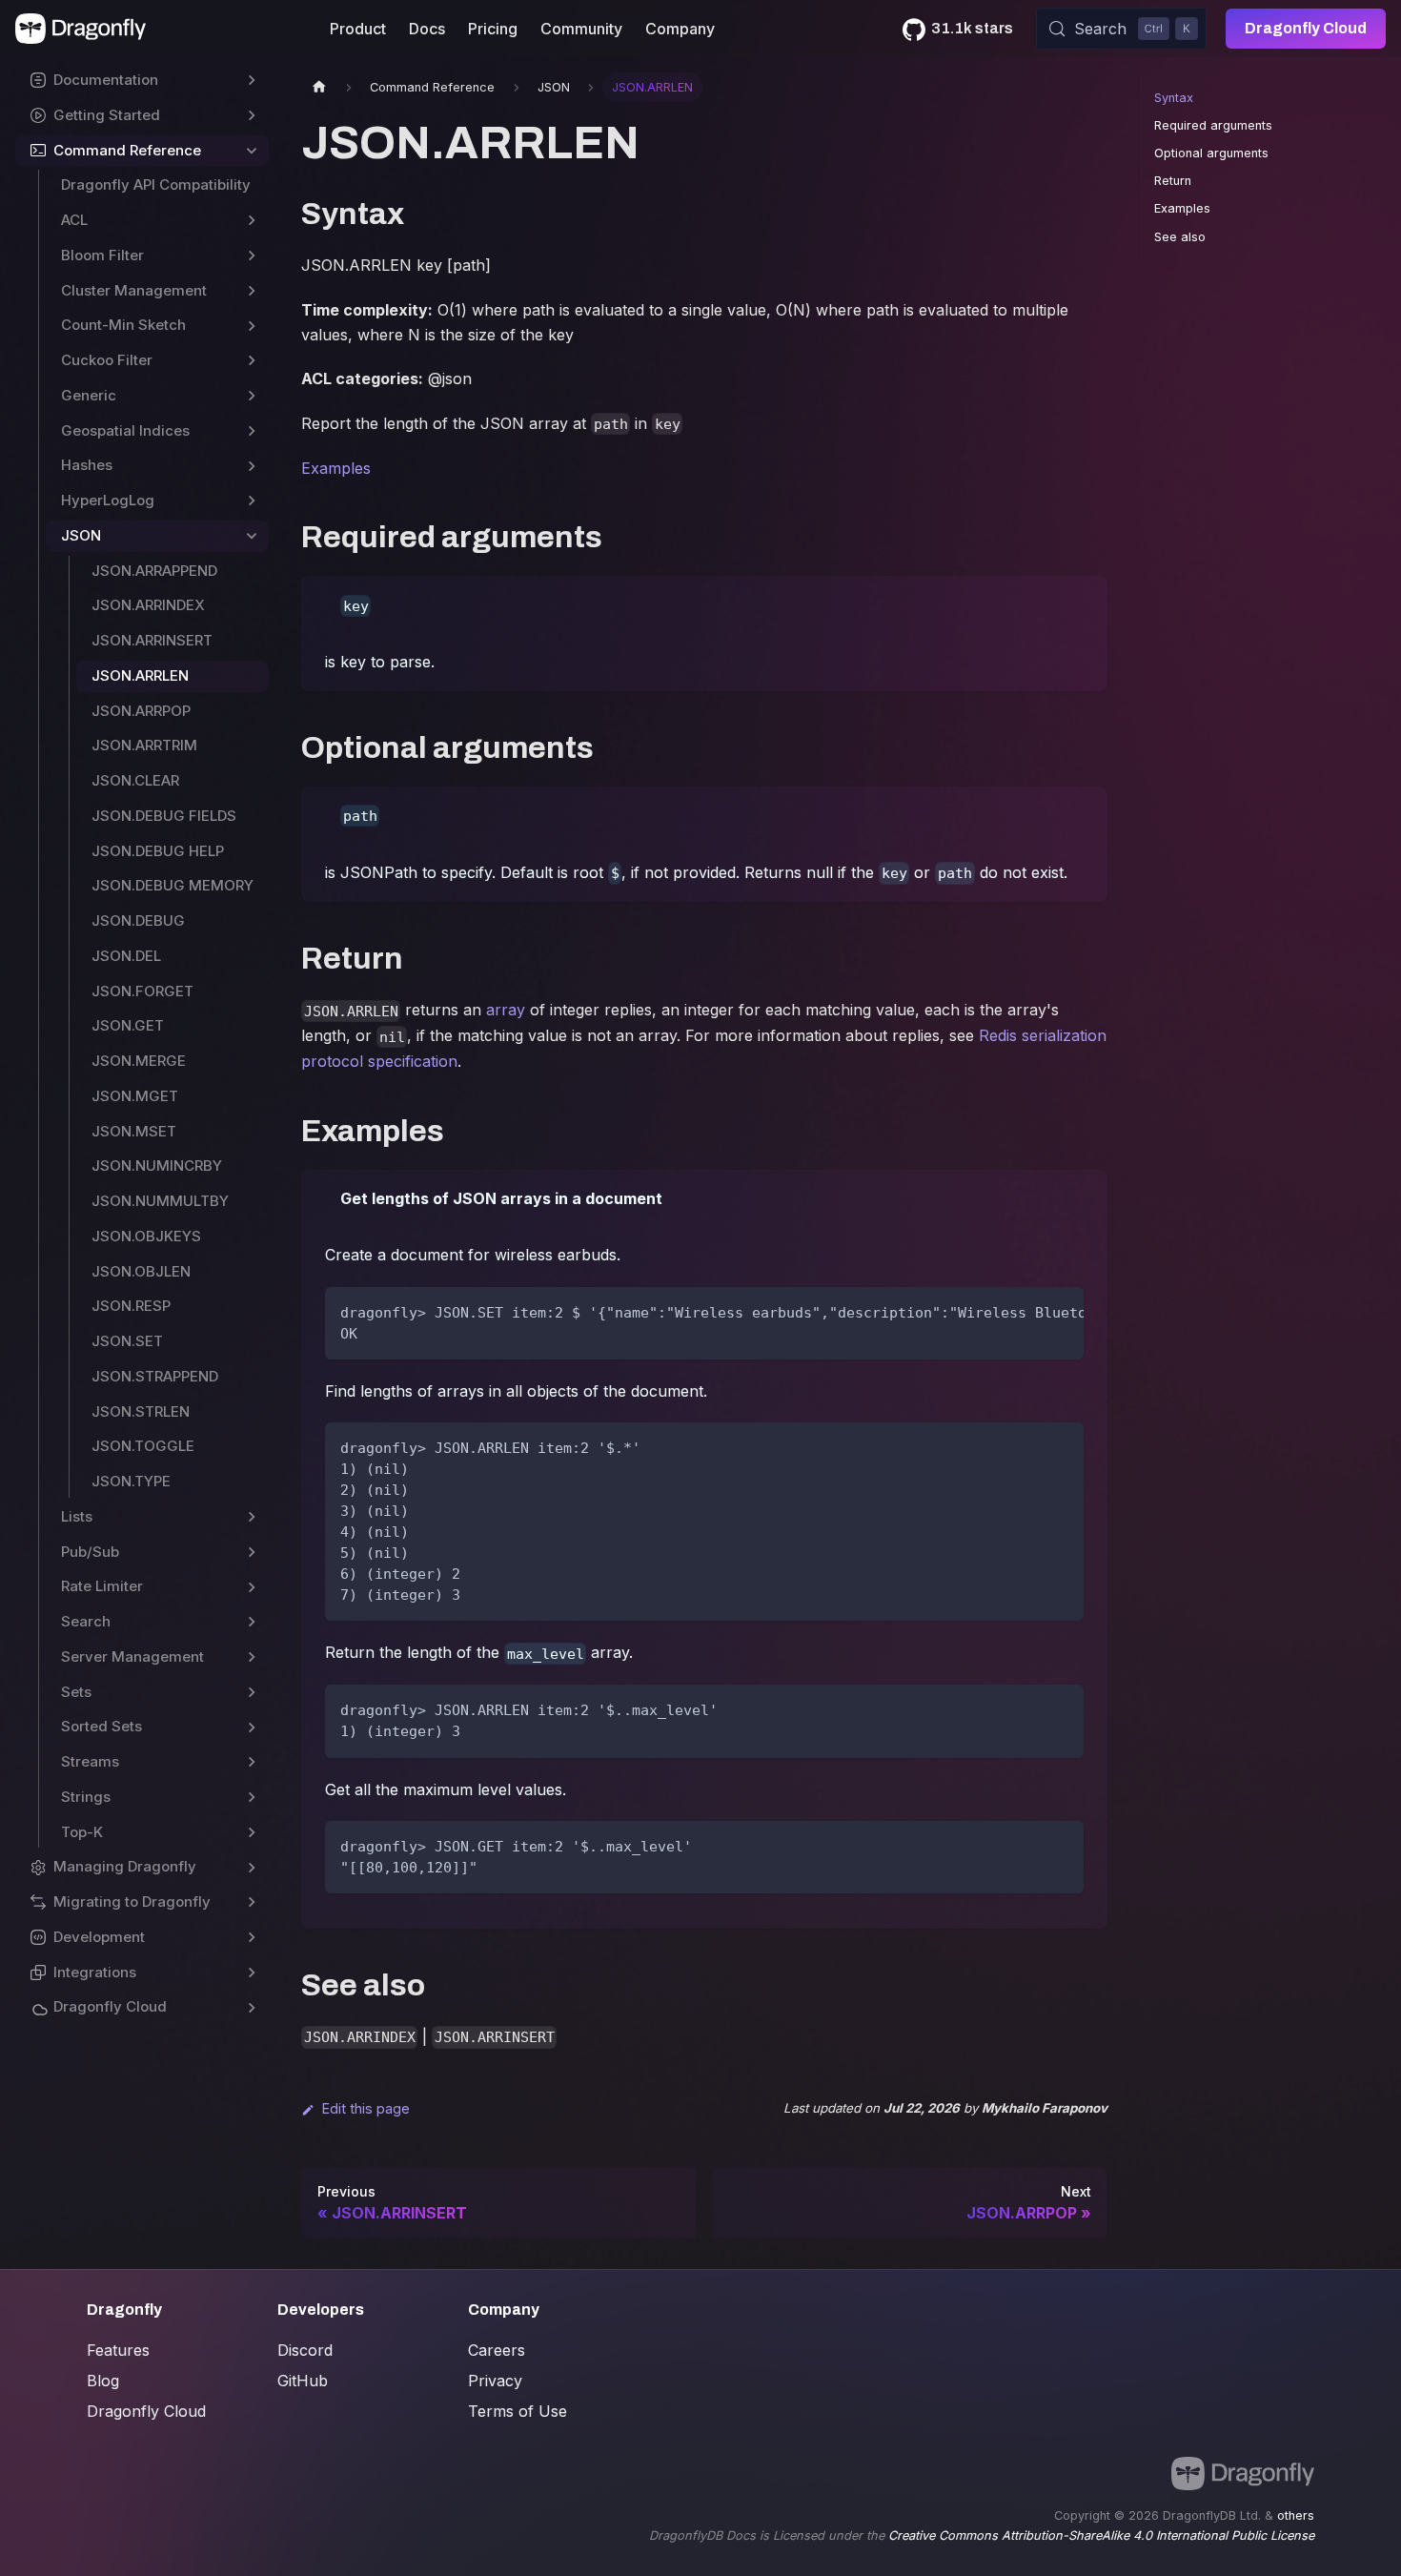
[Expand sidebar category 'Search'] (252, 1622)
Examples (336, 468)
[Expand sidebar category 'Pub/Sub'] (252, 1553)
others (1296, 2515)
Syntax (1174, 98)
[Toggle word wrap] (1025, 1311)
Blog (103, 2381)
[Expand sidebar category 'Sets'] (252, 1693)
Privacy (495, 2381)
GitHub (303, 2381)
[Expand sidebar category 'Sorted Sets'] (252, 1727)
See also (1180, 237)
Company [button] (680, 29)
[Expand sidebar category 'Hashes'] (252, 466)
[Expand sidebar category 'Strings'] (252, 1798)
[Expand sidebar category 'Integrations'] (252, 1973)
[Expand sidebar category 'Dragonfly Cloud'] (252, 2007)
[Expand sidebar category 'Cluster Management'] (252, 291)
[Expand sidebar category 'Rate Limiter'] (252, 1587)
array (506, 1010)
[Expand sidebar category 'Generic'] (252, 396)
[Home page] (319, 87)
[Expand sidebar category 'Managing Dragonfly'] (252, 1867)
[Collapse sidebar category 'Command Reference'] (252, 151)
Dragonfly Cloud (1306, 28)
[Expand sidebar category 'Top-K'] (252, 1833)
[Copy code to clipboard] (1060, 1311)
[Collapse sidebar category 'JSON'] (252, 536)
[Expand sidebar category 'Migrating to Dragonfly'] (252, 1902)
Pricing (493, 29)
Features (118, 2350)
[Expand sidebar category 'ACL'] (252, 221)
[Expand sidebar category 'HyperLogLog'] (252, 501)
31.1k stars (972, 28)
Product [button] (358, 29)
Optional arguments (1211, 153)
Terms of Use (518, 2411)
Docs (427, 29)
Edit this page (366, 2108)
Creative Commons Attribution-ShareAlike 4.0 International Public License (1101, 2535)
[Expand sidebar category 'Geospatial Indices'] (252, 431)
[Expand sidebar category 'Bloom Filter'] (252, 256)
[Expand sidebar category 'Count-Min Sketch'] (252, 326)
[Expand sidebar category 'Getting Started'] (252, 116)
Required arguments (1213, 125)
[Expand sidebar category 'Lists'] (252, 1517)
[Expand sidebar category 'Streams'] (252, 1762)
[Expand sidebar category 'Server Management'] (252, 1657)
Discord (305, 2350)
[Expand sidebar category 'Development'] (252, 1938)
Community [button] (581, 29)
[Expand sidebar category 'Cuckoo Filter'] (252, 361)
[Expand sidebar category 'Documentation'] (252, 81)
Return (1173, 181)
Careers (497, 2350)
